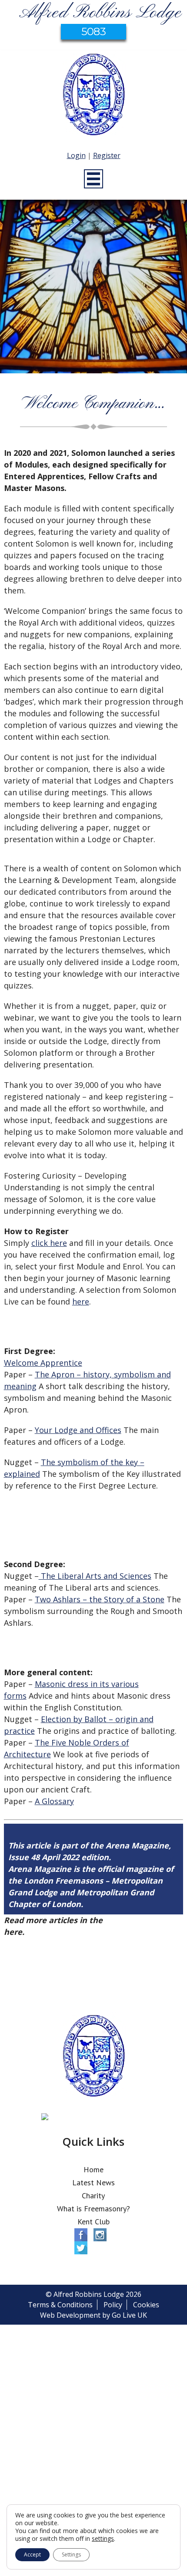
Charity (93, 2196)
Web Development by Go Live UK (93, 2315)
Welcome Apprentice (43, 1363)
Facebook (81, 2235)
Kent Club (93, 2222)
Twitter (81, 2248)
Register (107, 155)
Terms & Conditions (60, 2305)
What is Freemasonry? (93, 2209)
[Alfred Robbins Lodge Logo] (93, 96)
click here (49, 1243)
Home (93, 2169)
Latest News (93, 2182)
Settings (71, 2555)
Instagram (100, 2235)
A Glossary (54, 1801)
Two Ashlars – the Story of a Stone (100, 1599)
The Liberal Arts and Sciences (95, 1576)
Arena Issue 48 (133, 1920)
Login (76, 155)
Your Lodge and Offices (78, 1430)
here (81, 1301)
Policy (113, 2305)
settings (103, 2539)
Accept (32, 2555)
